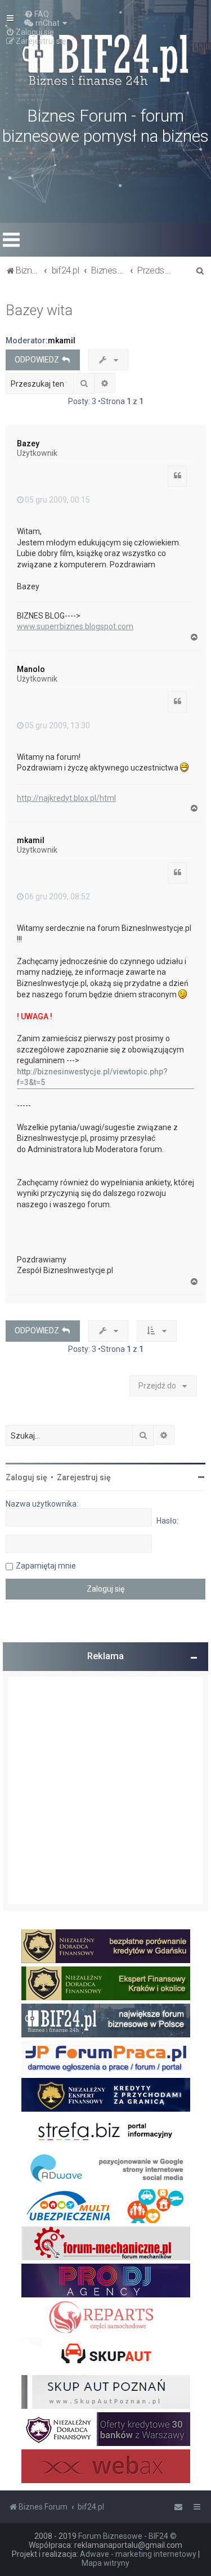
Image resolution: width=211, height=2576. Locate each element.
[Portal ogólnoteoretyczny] (106, 2132)
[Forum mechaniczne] (106, 2243)
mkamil (62, 341)
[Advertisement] (105, 1791)
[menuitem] (37, 14)
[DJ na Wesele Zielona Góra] (106, 2281)
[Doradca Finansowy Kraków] (106, 1983)
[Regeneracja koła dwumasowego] (106, 2318)
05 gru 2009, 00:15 (57, 500)
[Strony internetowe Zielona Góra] (106, 2169)
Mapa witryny (105, 2563)
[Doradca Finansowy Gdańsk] (106, 1946)
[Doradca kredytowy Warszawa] (106, 2429)
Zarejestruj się (84, 1477)
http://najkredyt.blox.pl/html (66, 798)
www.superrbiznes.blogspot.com (75, 626)
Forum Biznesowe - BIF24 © (127, 2536)
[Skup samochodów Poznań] (106, 2392)
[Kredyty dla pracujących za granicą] (106, 2095)
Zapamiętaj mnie (46, 1566)
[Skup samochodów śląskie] (106, 2355)
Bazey (28, 443)
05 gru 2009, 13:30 (57, 725)
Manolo (31, 669)
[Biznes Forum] (106, 59)
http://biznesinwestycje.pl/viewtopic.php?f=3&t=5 (92, 1077)
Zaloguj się (26, 1477)
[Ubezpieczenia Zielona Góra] (106, 2206)
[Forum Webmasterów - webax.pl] (106, 2466)
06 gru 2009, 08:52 (57, 897)
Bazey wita (39, 310)
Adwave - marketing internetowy (138, 2554)
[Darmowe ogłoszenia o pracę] (106, 2058)
